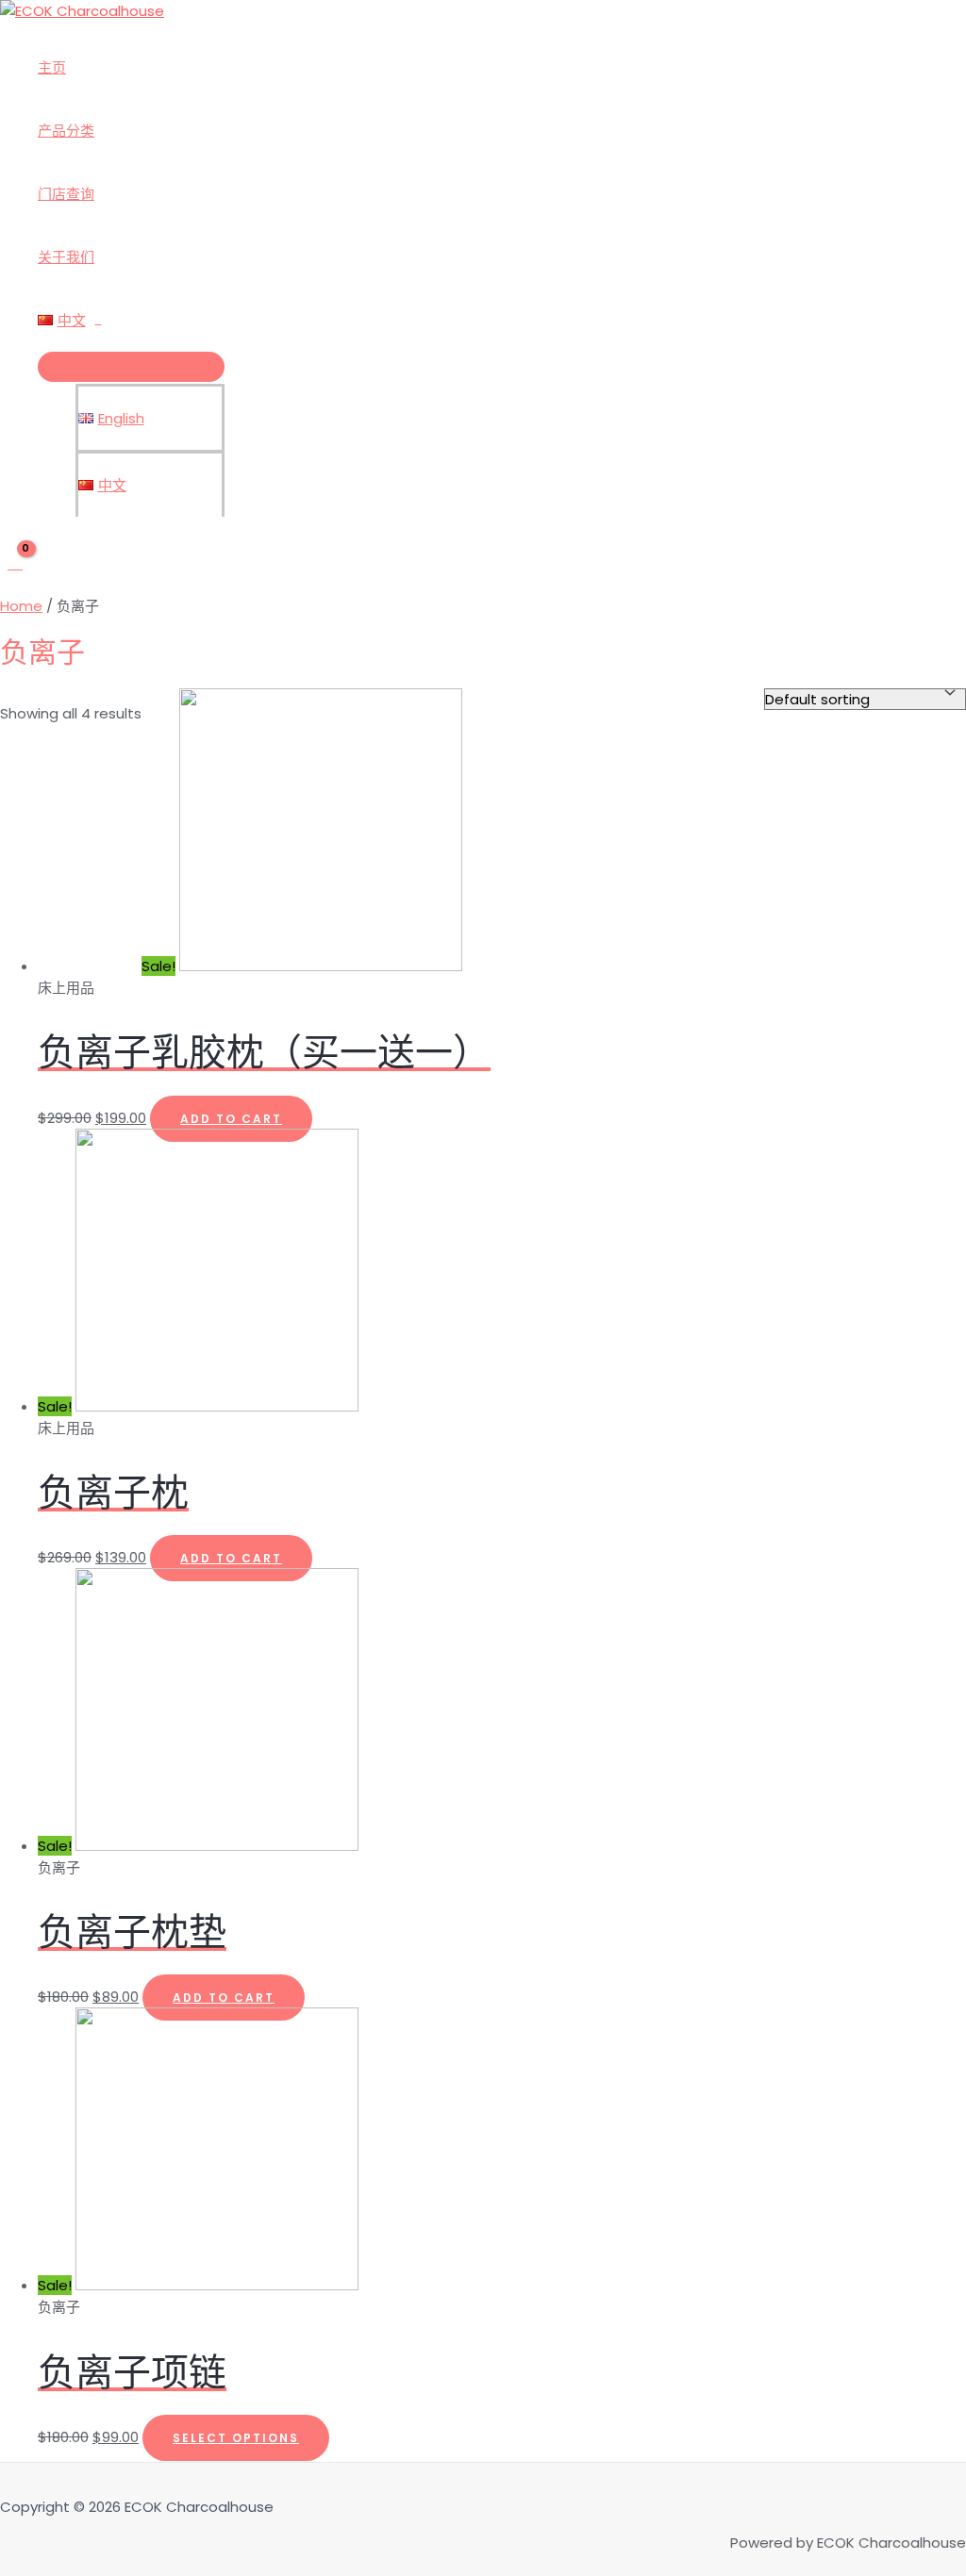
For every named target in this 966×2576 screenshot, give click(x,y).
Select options (236, 2438)
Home (21, 606)
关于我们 (66, 257)
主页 (52, 67)
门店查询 (66, 194)
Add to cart (231, 1119)
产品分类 (66, 131)
